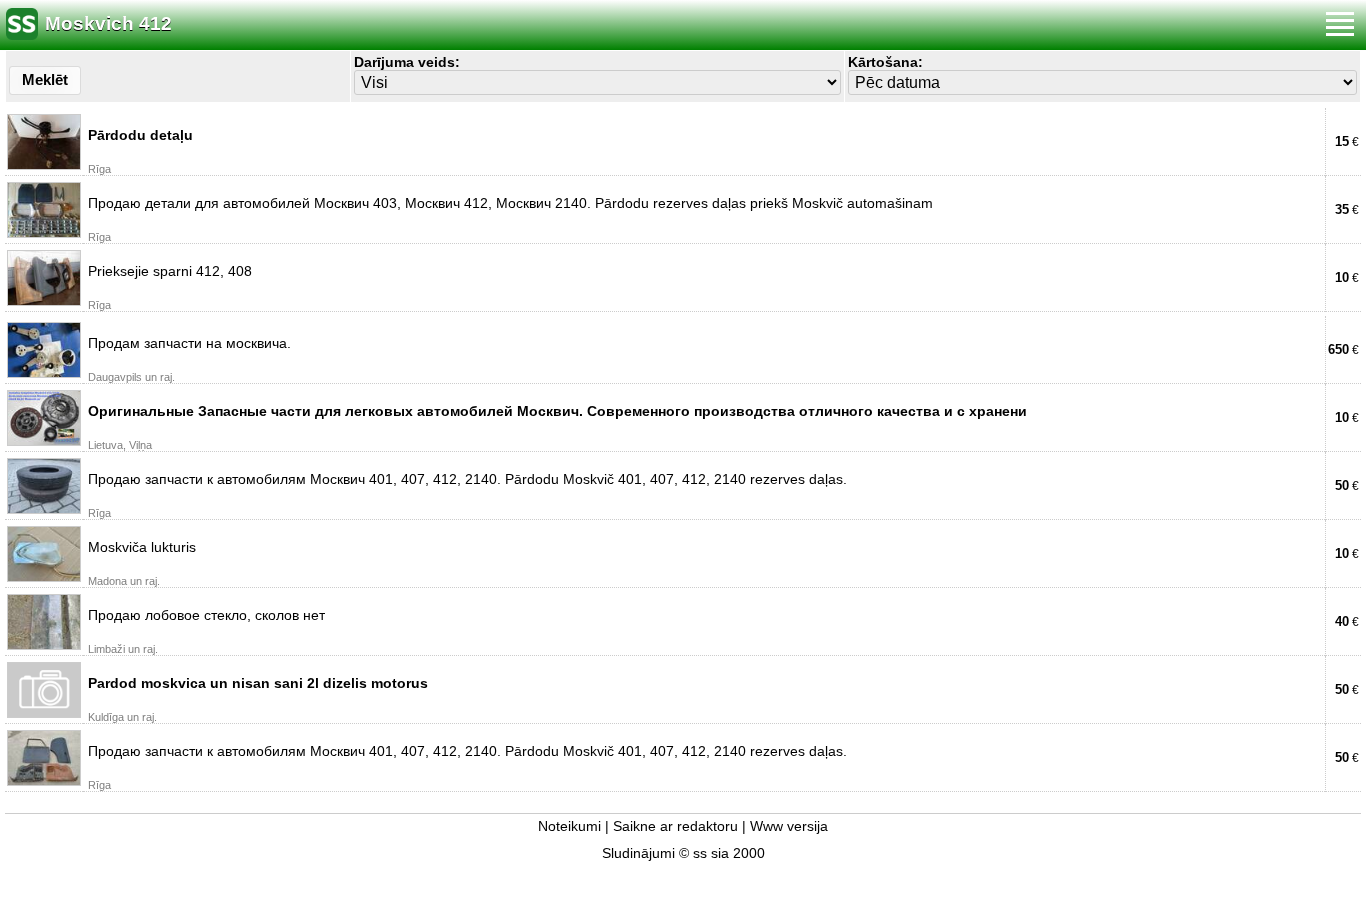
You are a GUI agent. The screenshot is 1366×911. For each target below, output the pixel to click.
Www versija (789, 826)
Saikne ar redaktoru (675, 826)
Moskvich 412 (108, 23)
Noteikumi (569, 826)
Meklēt (45, 79)
